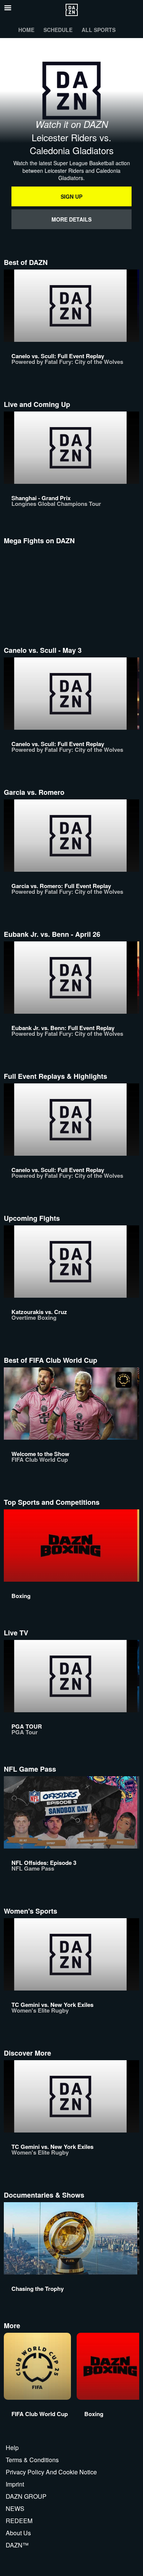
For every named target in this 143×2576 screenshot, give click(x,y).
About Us (18, 2533)
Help (12, 2448)
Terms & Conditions (32, 2460)
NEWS (15, 2508)
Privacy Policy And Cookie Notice (51, 2472)
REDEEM (19, 2521)
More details (71, 219)
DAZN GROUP (26, 2496)
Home (26, 30)
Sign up (71, 196)
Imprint (15, 2484)
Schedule (58, 30)
